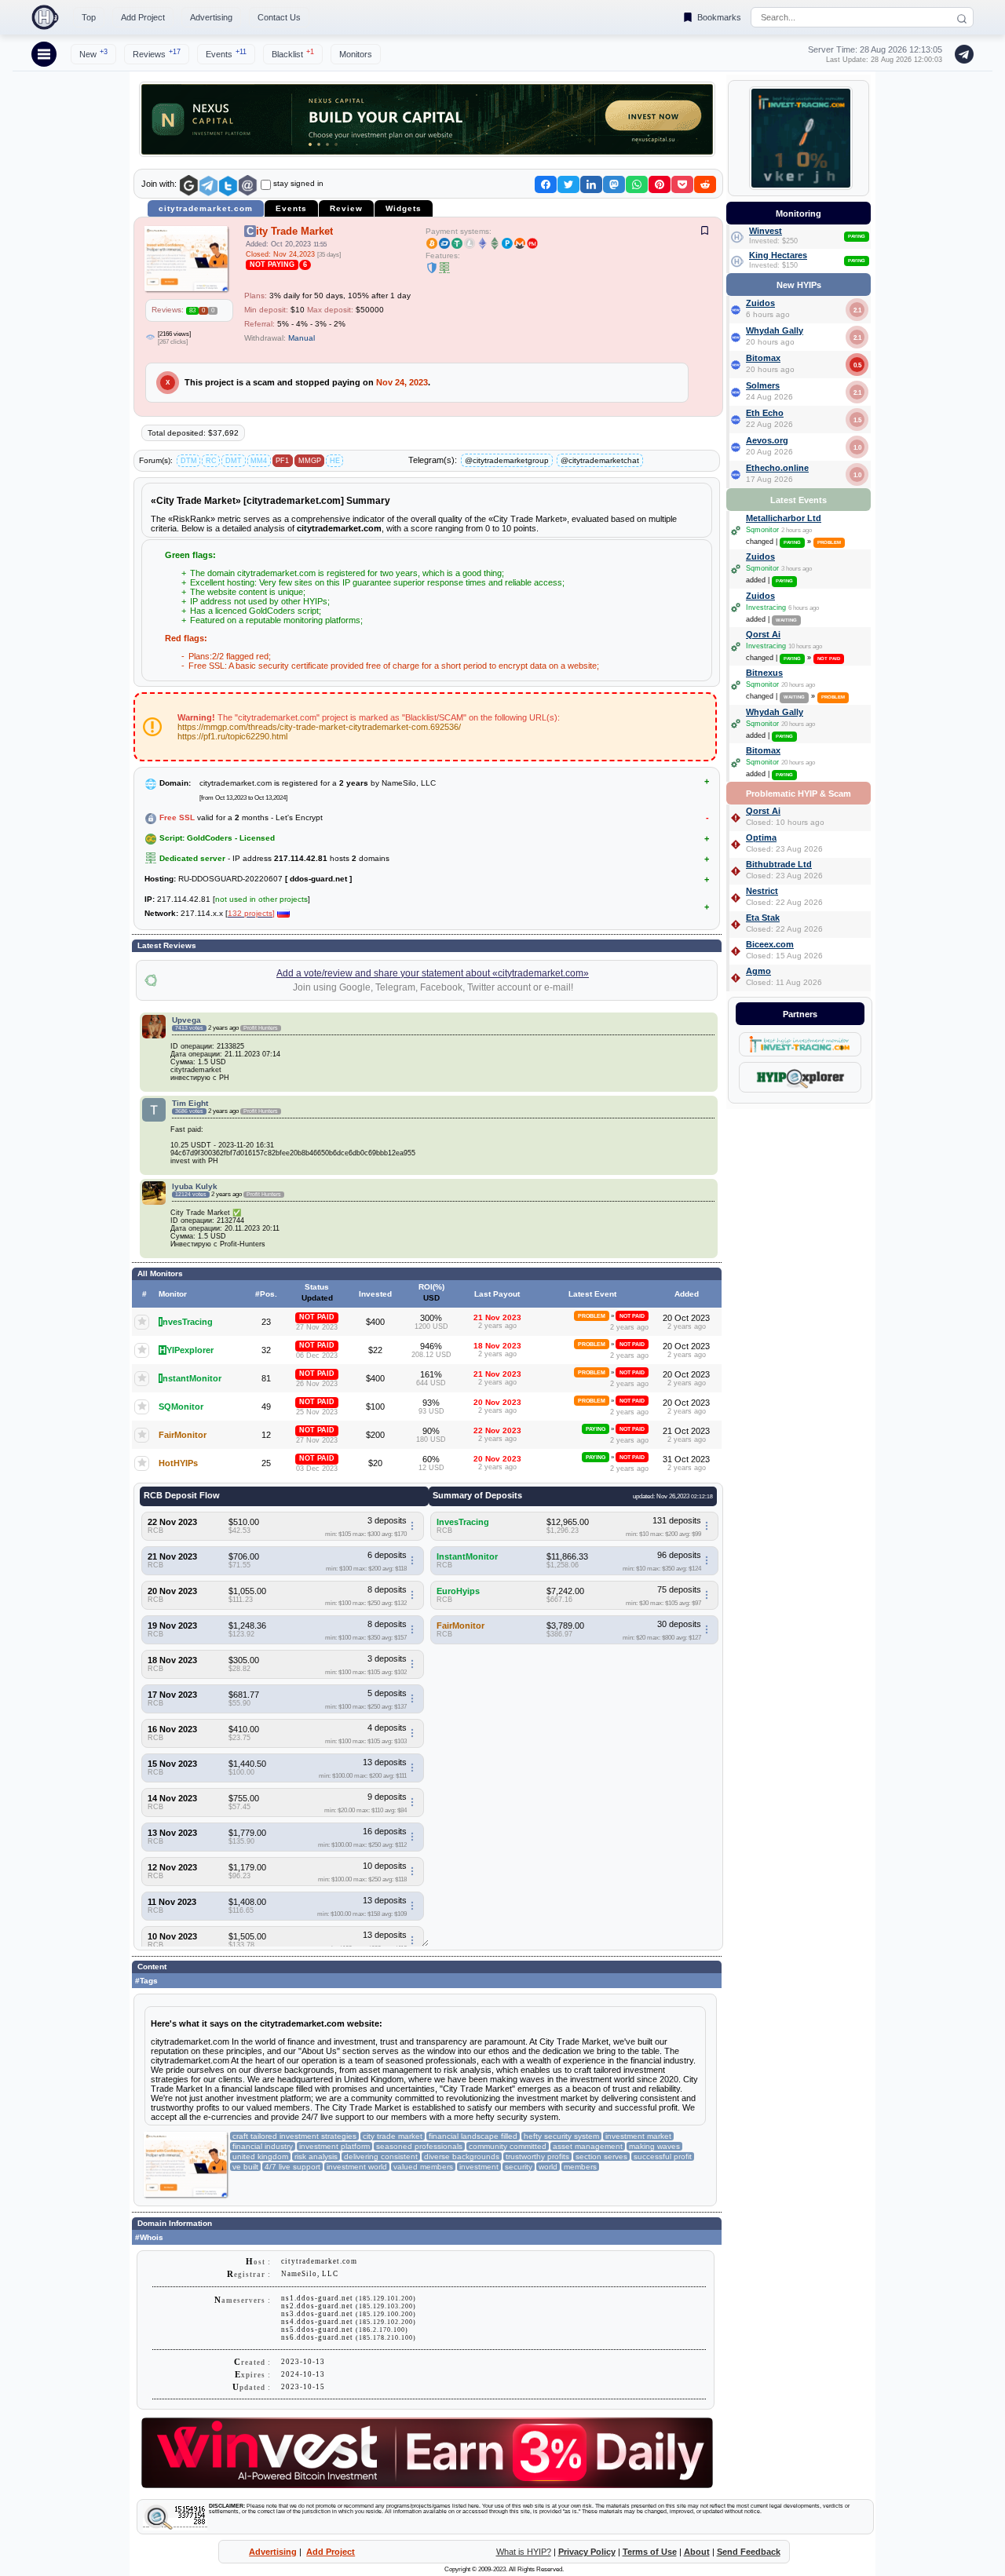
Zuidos (760, 303)
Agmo (758, 971)
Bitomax (763, 358)
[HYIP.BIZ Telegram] (961, 54)
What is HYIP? (524, 2552)
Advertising (211, 17)
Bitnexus (764, 673)
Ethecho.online (777, 468)
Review (346, 208)
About (697, 2552)
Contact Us (279, 17)
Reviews (157, 53)
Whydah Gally (775, 330)
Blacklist (293, 53)
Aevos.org (767, 440)
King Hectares (778, 255)
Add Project (143, 17)
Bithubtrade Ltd (779, 864)
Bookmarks (719, 17)
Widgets (404, 208)
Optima (761, 837)
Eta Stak (763, 918)
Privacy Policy (587, 2552)
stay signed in (298, 183)
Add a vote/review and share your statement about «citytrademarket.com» (433, 973)
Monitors (356, 54)
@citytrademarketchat (600, 460)
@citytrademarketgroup (507, 460)
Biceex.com (770, 944)
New (93, 53)
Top (89, 17)
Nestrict (762, 891)
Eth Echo (765, 413)
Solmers (763, 385)
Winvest (766, 231)
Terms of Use (650, 2552)
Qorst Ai (763, 634)
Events (226, 53)
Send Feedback (749, 2552)
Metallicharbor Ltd (784, 518)
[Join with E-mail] (248, 186)
